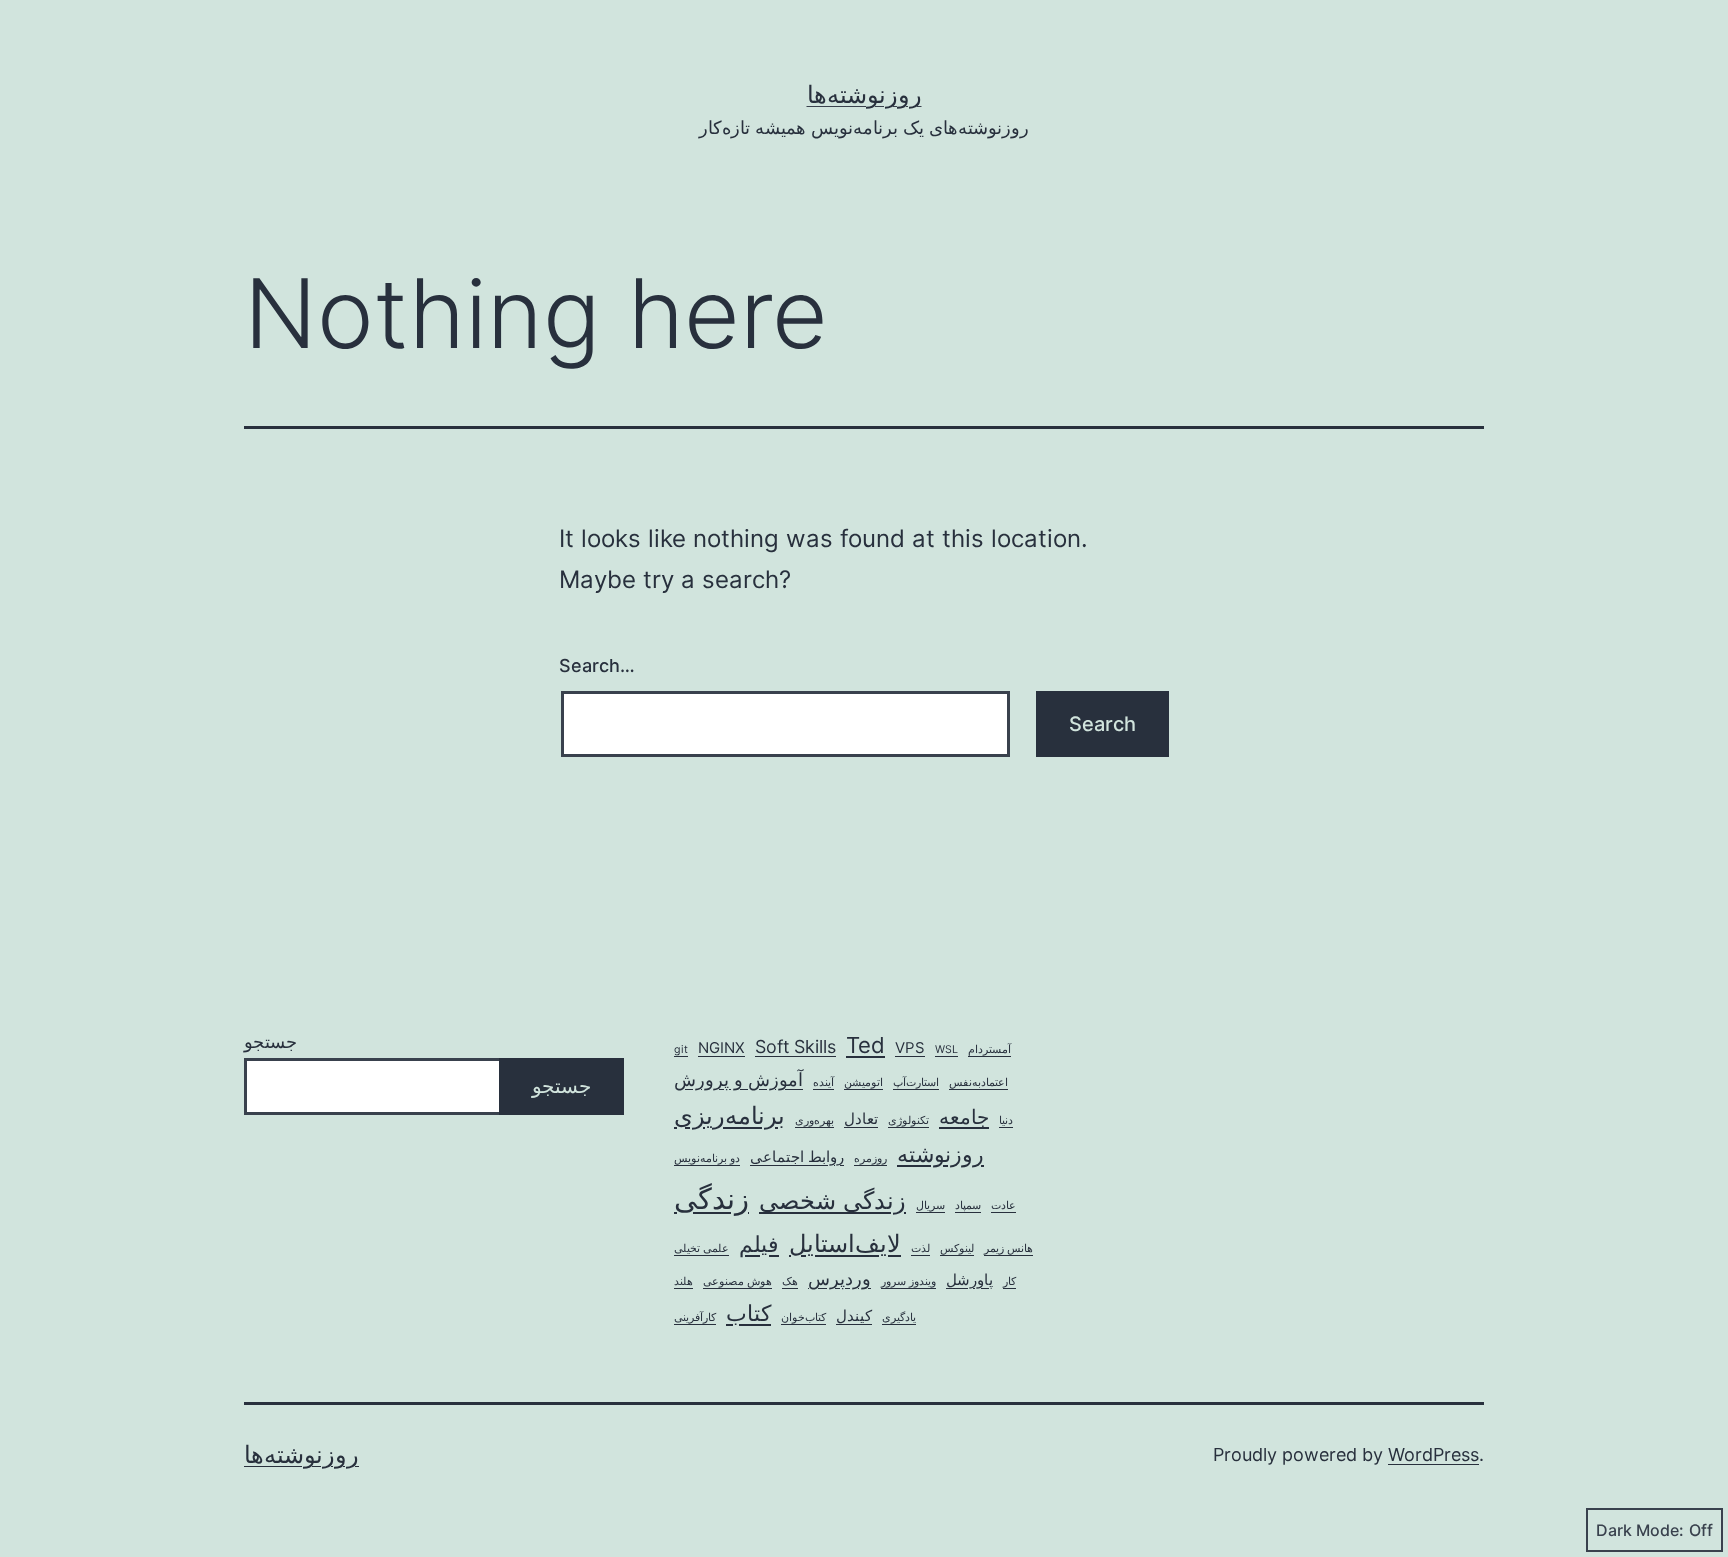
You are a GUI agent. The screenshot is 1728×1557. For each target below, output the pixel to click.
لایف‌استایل (845, 1243)
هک (790, 1281)
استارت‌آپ (916, 1082)
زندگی (711, 1198)
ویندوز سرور (908, 1281)
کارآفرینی (695, 1317)
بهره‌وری (814, 1120)
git (681, 1049)
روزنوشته (940, 1154)
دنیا (1006, 1120)
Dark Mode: (1640, 1530)
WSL (946, 1049)
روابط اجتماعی (797, 1156)
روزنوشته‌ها (864, 94)
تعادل (861, 1118)
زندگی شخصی (832, 1200)
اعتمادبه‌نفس (978, 1082)
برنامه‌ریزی (729, 1115)
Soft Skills (795, 1046)
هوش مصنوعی (737, 1281)
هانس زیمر (1008, 1248)
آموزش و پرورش (738, 1079)
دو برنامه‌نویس (707, 1158)
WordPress (1433, 1454)
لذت (920, 1248)
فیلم (759, 1244)
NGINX (721, 1047)
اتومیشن (863, 1082)
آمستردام (989, 1049)
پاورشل (969, 1279)
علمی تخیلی (701, 1248)
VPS (910, 1047)
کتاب (748, 1313)
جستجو (270, 1041)
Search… (597, 665)
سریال (930, 1205)
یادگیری (899, 1317)
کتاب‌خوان (803, 1317)
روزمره (870, 1158)
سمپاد (968, 1205)
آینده (823, 1082)
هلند (683, 1281)
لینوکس (957, 1248)
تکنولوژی (908, 1120)
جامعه (964, 1116)
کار (1009, 1281)
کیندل (854, 1315)
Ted (865, 1045)
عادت (1003, 1205)
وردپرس (839, 1278)
